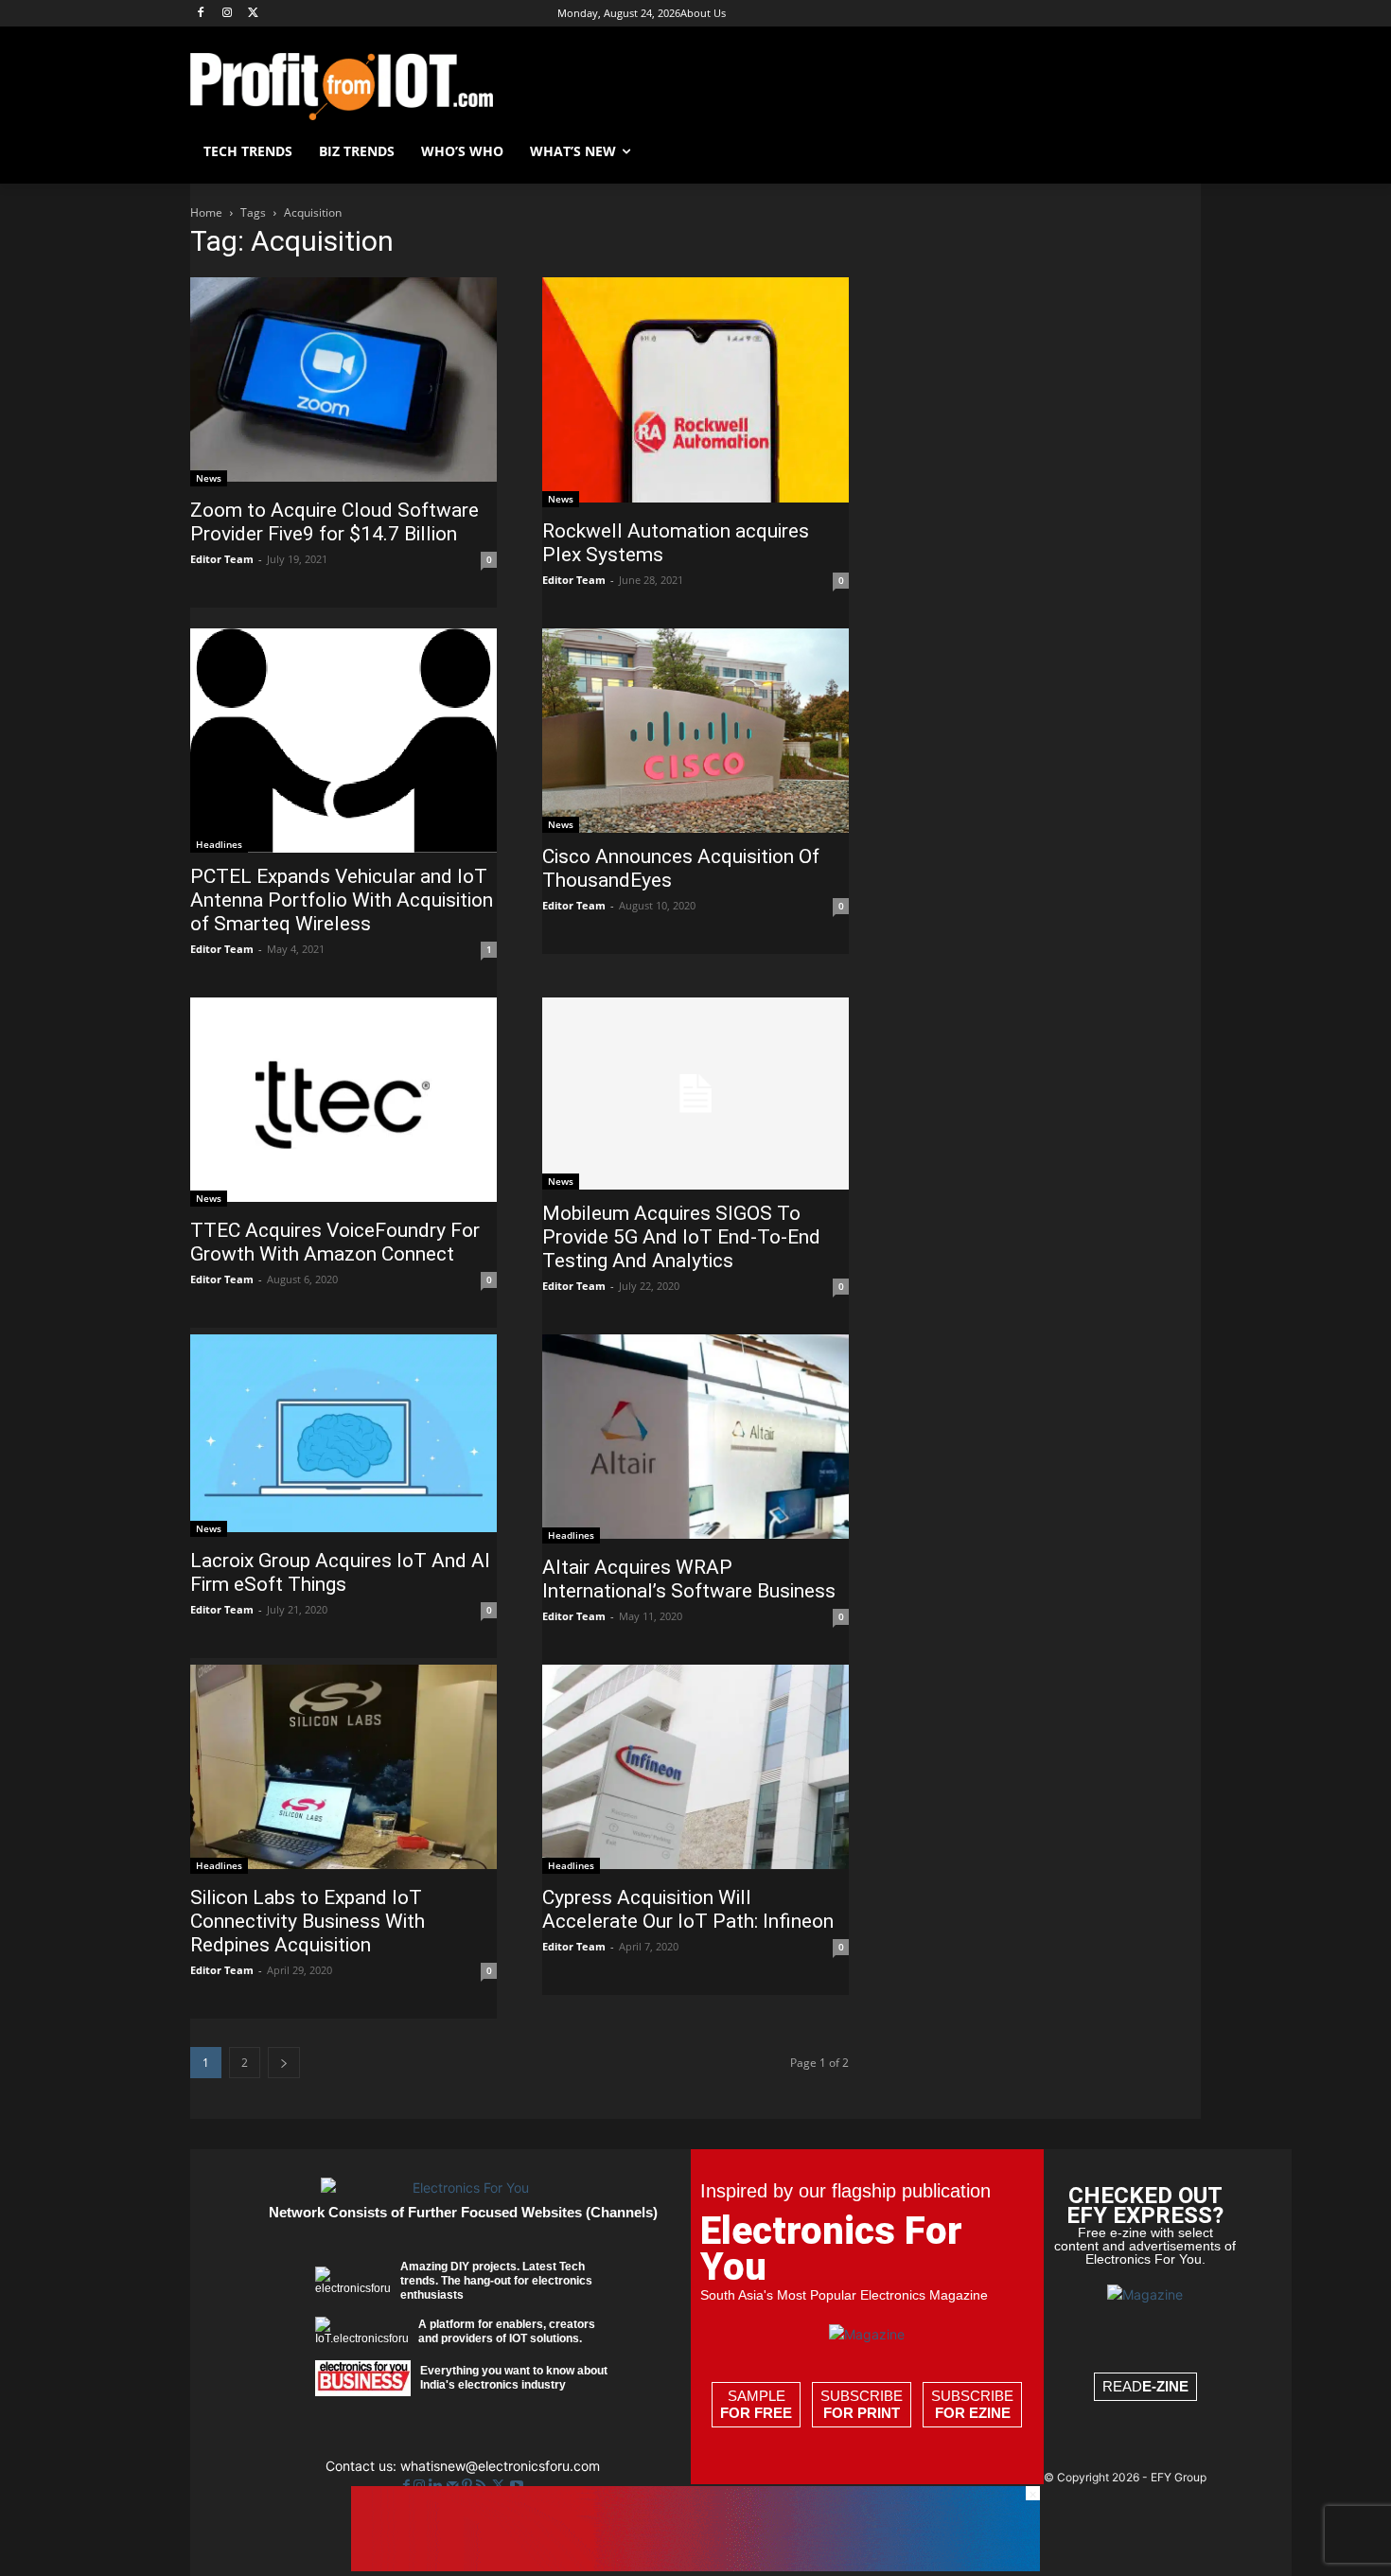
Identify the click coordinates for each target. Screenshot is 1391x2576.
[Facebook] (201, 14)
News (209, 478)
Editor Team (222, 559)
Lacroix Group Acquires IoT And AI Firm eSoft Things (340, 1572)
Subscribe (862, 2404)
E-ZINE (1165, 2386)
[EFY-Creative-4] (695, 2566)
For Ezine (973, 2413)
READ (1145, 2386)
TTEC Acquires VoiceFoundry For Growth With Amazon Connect (335, 1242)
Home (206, 212)
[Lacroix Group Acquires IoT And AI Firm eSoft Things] (343, 1436)
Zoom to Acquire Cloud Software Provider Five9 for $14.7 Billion (335, 522)
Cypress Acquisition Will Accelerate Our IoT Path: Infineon (688, 1909)
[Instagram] (228, 14)
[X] (254, 14)
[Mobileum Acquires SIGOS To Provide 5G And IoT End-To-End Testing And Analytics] (695, 1094)
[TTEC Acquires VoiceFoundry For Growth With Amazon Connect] (343, 1102)
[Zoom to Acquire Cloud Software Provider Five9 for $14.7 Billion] (343, 382)
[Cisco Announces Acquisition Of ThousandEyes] (695, 731)
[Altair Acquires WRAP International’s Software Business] (695, 1439)
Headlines (219, 844)
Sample (756, 2404)
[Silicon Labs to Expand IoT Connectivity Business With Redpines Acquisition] (343, 1769)
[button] (1178, 151)
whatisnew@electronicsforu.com (500, 2466)
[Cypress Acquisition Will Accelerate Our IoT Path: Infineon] (695, 1769)
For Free (756, 2413)
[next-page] (284, 2063)
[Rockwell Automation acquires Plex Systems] (695, 392)
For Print (862, 2413)
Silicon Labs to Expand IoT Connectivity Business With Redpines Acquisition (308, 1921)
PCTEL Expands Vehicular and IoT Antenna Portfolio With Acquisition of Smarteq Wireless (342, 900)
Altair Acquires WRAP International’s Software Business (689, 1579)
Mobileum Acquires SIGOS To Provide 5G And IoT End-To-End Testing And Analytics (681, 1237)
